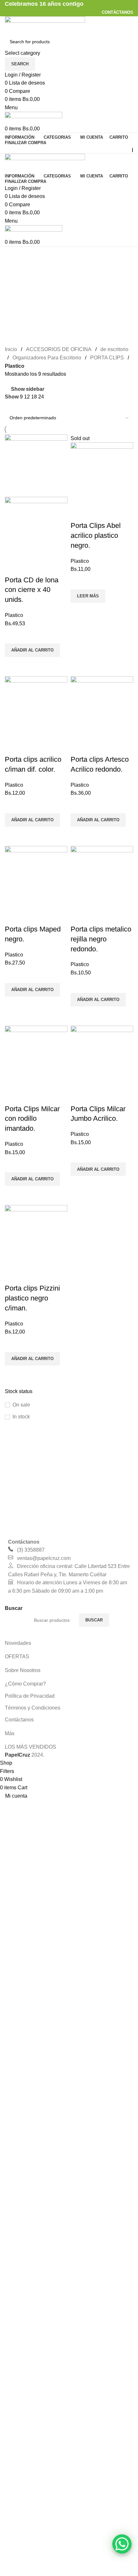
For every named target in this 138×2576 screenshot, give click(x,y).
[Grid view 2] (9, 406)
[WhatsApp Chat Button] (122, 2544)
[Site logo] (45, 25)
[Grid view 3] (20, 406)
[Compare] (13, 567)
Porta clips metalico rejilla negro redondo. (101, 939)
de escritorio (114, 349)
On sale (21, 1405)
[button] (32, 650)
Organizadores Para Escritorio (47, 358)
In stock (21, 1417)
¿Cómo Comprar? (25, 1684)
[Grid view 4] (33, 406)
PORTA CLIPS (107, 358)
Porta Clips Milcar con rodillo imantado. (32, 1119)
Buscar (94, 1620)
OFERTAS (17, 1657)
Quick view (13, 665)
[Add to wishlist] (13, 636)
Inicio (11, 349)
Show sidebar (28, 389)
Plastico (14, 615)
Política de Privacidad (30, 1696)
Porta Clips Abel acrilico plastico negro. (96, 535)
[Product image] (36, 527)
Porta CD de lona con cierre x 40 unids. (32, 590)
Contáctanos (19, 1720)
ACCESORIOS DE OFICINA (59, 349)
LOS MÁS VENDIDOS (30, 1747)
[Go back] (13, 255)
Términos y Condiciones (33, 1708)
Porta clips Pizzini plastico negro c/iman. (32, 1298)
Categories (18, 286)
